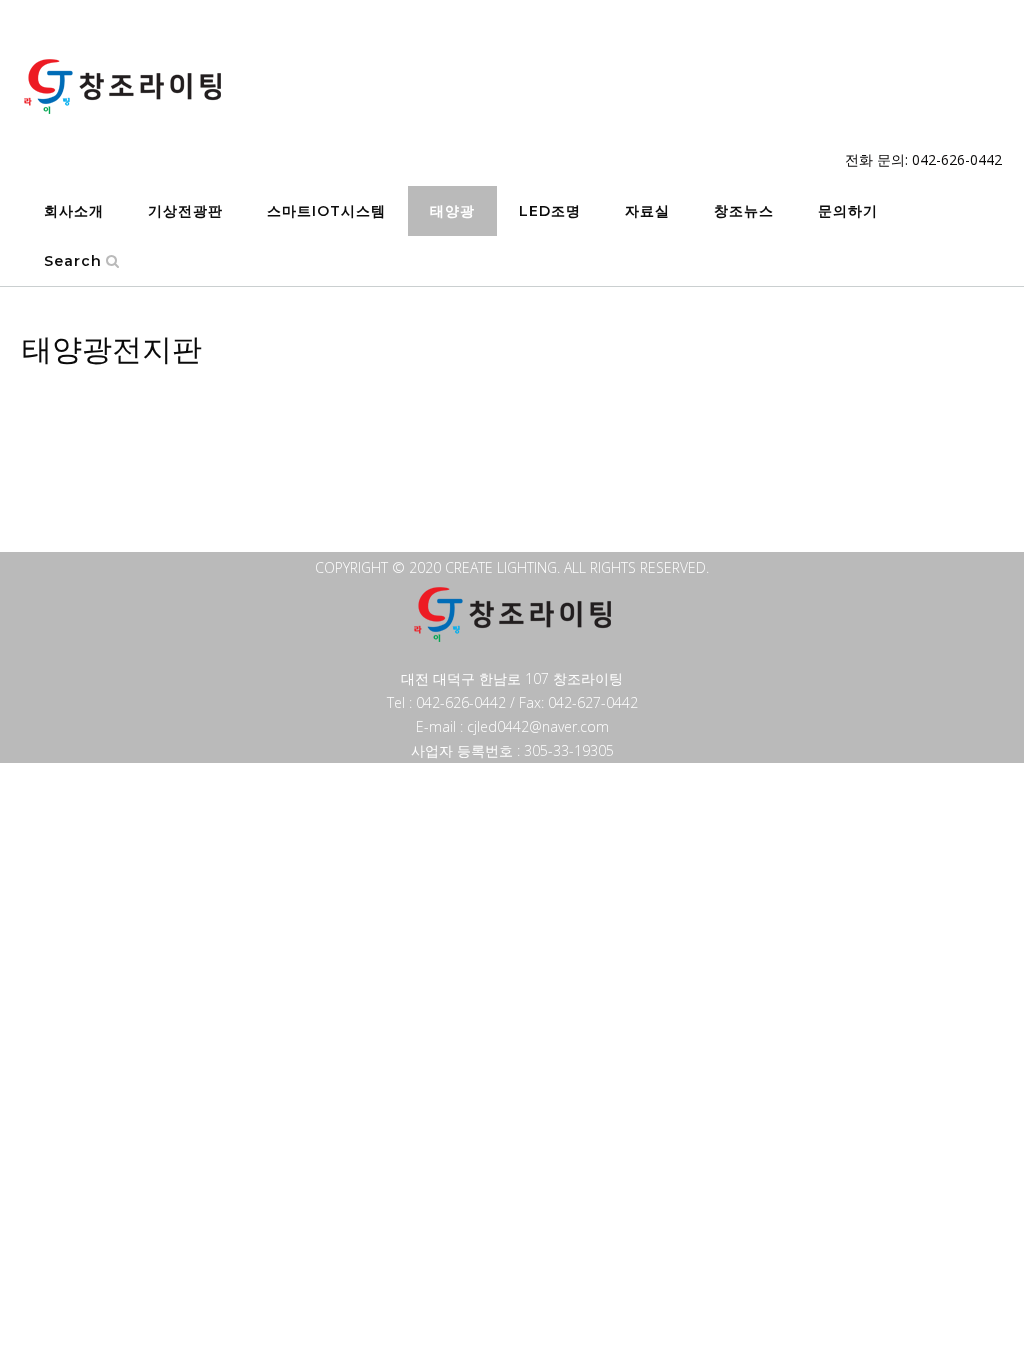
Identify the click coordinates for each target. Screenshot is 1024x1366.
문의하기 (848, 211)
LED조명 (550, 211)
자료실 (647, 211)
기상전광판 (185, 211)
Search (73, 261)
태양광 (452, 211)
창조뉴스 (744, 211)
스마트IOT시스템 (326, 211)
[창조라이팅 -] (122, 87)
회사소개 (74, 211)
